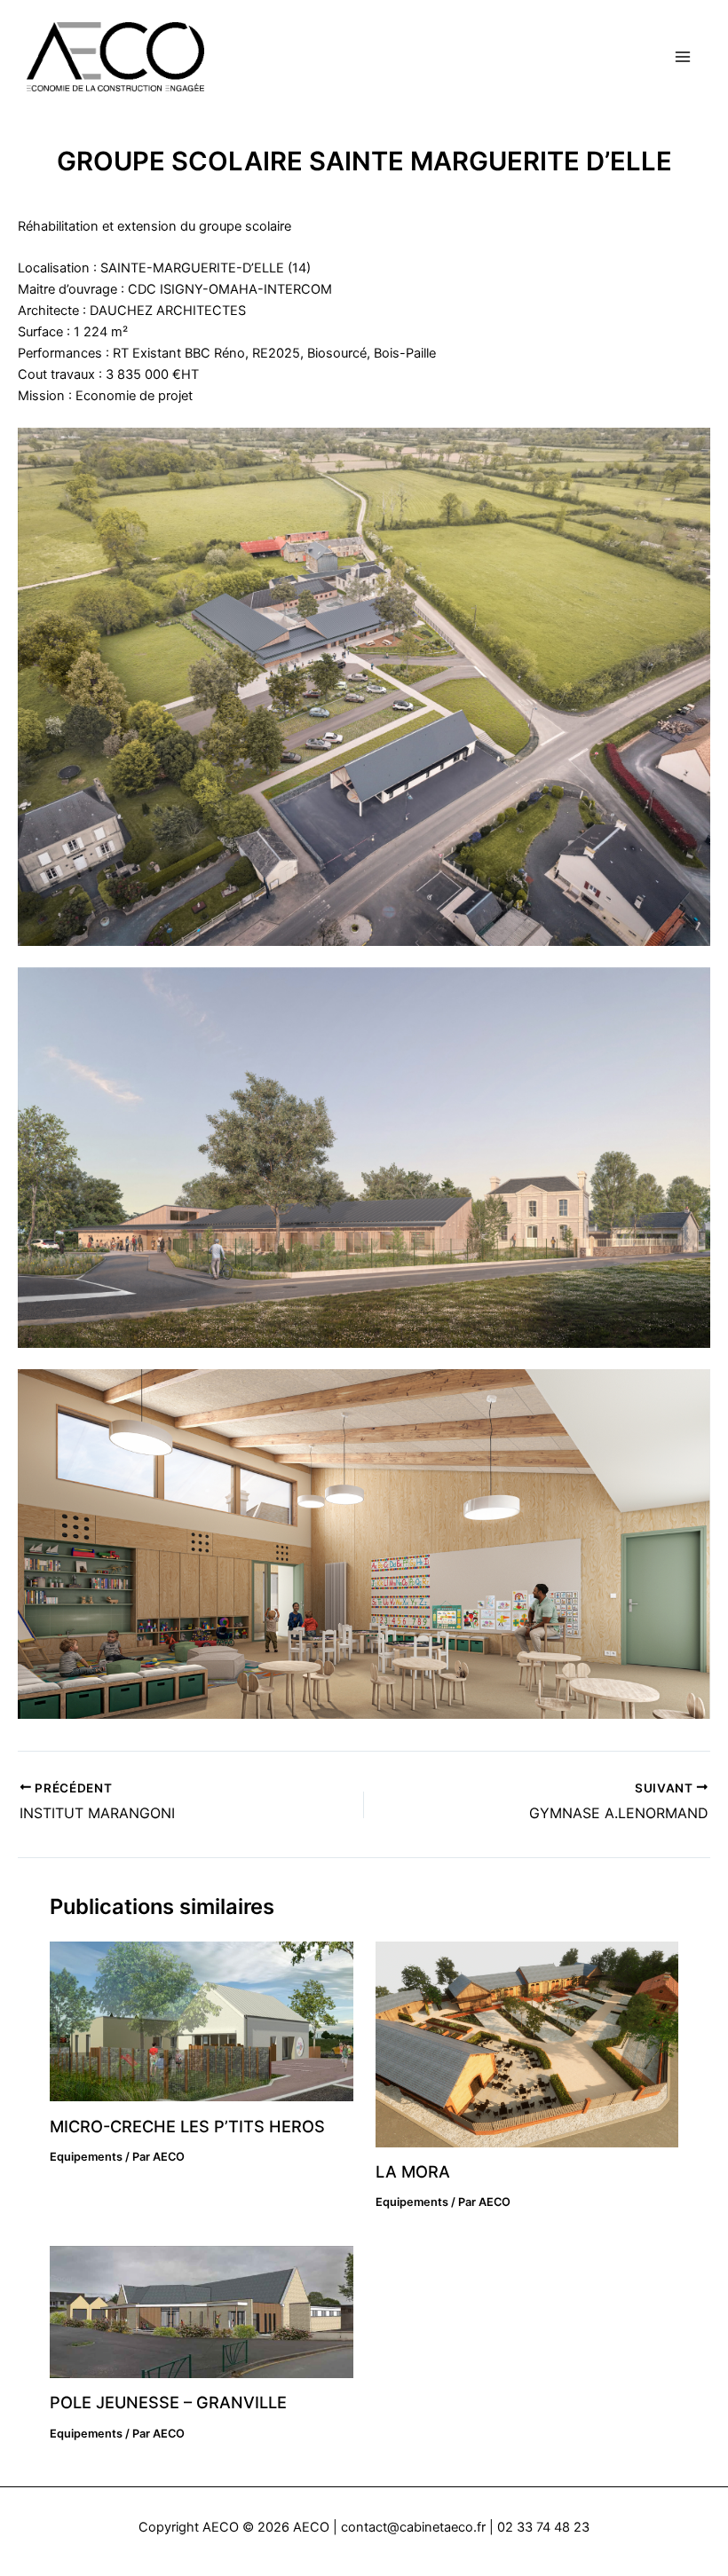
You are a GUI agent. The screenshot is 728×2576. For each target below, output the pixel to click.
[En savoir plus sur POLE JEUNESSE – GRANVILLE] (201, 2311)
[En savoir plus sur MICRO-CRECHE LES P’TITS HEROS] (201, 2021)
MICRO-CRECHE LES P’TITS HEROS (187, 2126)
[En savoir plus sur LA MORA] (527, 2044)
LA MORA (413, 2171)
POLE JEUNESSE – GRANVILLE (168, 2402)
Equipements (86, 2157)
